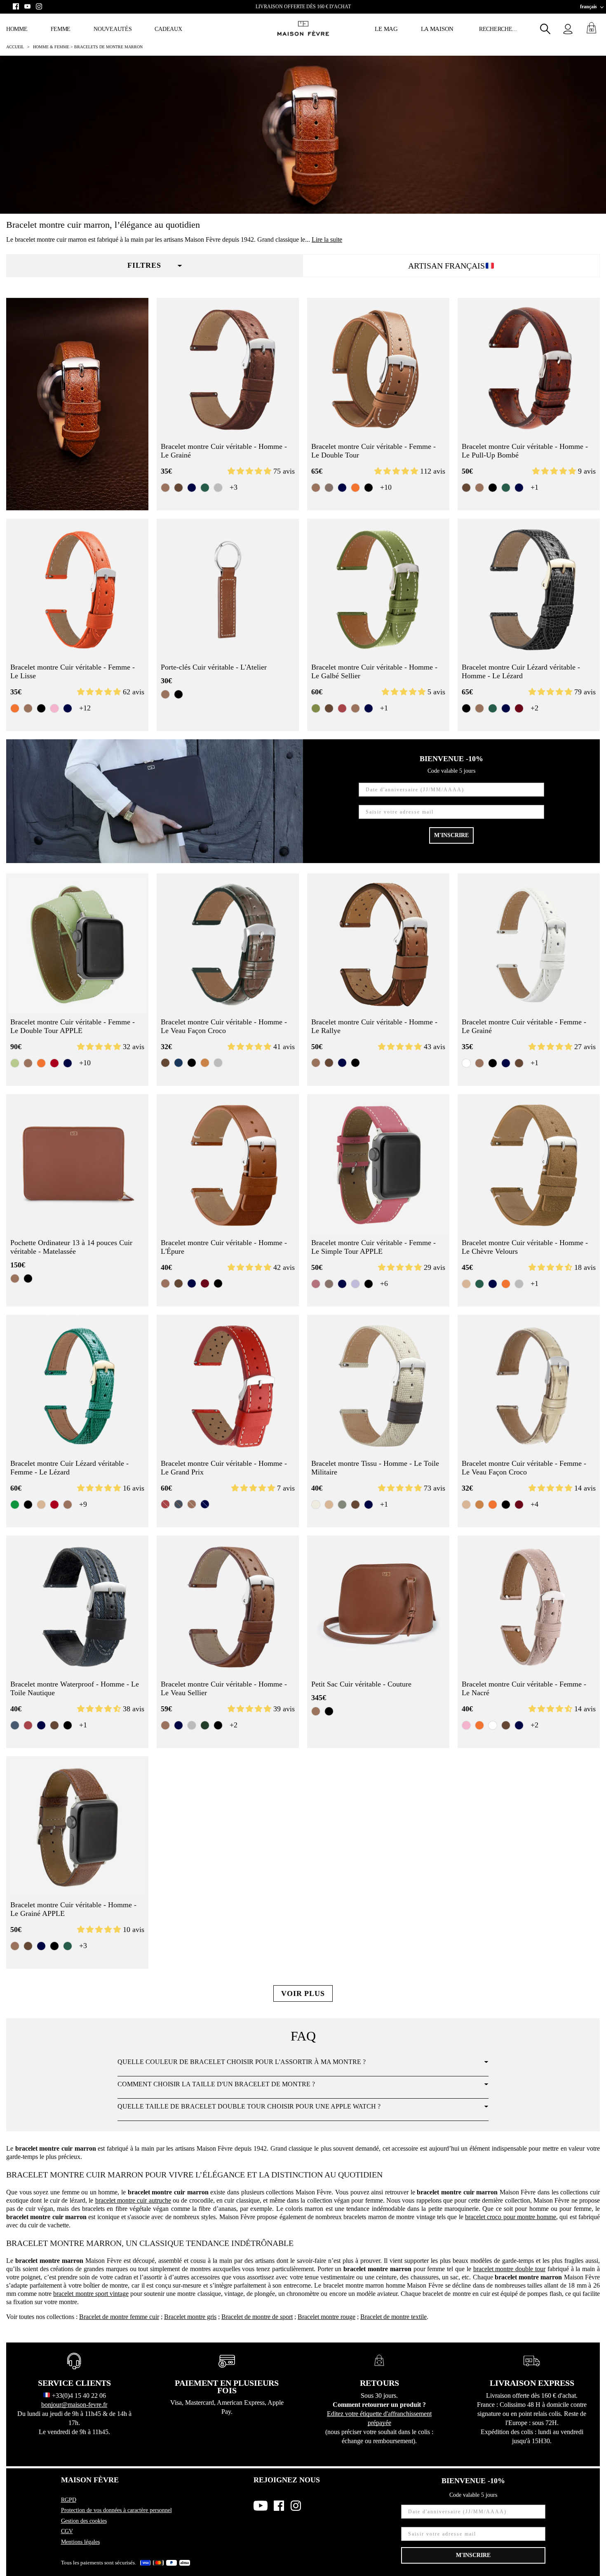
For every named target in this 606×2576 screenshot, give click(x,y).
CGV (67, 2531)
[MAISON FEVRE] (303, 29)
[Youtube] (27, 6)
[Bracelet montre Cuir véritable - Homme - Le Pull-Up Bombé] (529, 369)
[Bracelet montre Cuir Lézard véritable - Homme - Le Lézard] (529, 590)
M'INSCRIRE (451, 835)
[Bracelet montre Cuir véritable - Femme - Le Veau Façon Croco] (529, 1386)
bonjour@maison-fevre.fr (74, 2405)
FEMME (61, 29)
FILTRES (144, 265)
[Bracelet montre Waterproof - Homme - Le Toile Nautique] (77, 1607)
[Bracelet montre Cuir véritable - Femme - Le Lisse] (77, 590)
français (588, 7)
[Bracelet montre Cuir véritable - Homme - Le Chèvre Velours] (529, 1165)
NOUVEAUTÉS (113, 29)
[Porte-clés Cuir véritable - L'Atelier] (228, 590)
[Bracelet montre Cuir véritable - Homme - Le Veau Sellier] (228, 1607)
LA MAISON (437, 29)
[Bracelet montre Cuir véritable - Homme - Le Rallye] (378, 945)
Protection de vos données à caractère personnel (116, 2510)
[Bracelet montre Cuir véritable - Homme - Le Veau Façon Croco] (228, 945)
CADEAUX (168, 29)
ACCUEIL (15, 47)
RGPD (69, 2500)
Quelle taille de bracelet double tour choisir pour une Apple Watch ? (249, 2106)
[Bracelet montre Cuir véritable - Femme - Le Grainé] (529, 945)
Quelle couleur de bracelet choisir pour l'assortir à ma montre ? (242, 2062)
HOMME (17, 29)
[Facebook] (16, 6)
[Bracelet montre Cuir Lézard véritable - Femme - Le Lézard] (77, 1386)
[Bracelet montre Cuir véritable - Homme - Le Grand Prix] (228, 1386)
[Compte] (568, 29)
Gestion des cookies (84, 2521)
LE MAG (386, 29)
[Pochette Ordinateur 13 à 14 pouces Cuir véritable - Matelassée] (77, 1165)
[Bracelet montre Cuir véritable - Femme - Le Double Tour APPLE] (77, 945)
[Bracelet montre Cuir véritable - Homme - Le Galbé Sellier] (378, 590)
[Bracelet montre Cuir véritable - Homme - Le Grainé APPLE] (77, 1827)
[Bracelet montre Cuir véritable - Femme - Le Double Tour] (378, 369)
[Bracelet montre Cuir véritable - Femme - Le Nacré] (529, 1607)
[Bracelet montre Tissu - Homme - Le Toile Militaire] (378, 1386)
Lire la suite (327, 239)
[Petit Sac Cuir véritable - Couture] (378, 1607)
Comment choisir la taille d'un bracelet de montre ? (216, 2084)
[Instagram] (39, 6)
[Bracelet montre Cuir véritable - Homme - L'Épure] (228, 1165)
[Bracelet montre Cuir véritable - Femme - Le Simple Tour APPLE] (378, 1165)
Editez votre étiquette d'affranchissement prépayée (379, 2418)
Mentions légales (80, 2542)
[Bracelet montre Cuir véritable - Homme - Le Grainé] (228, 369)
